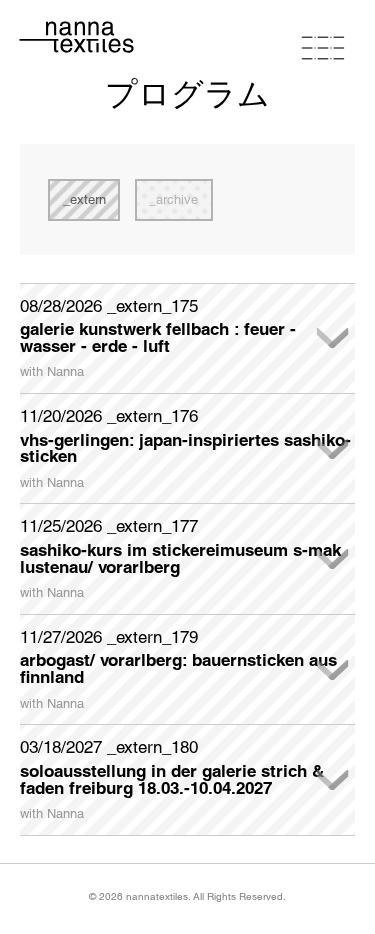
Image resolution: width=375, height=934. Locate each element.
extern (88, 199)
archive (177, 199)
